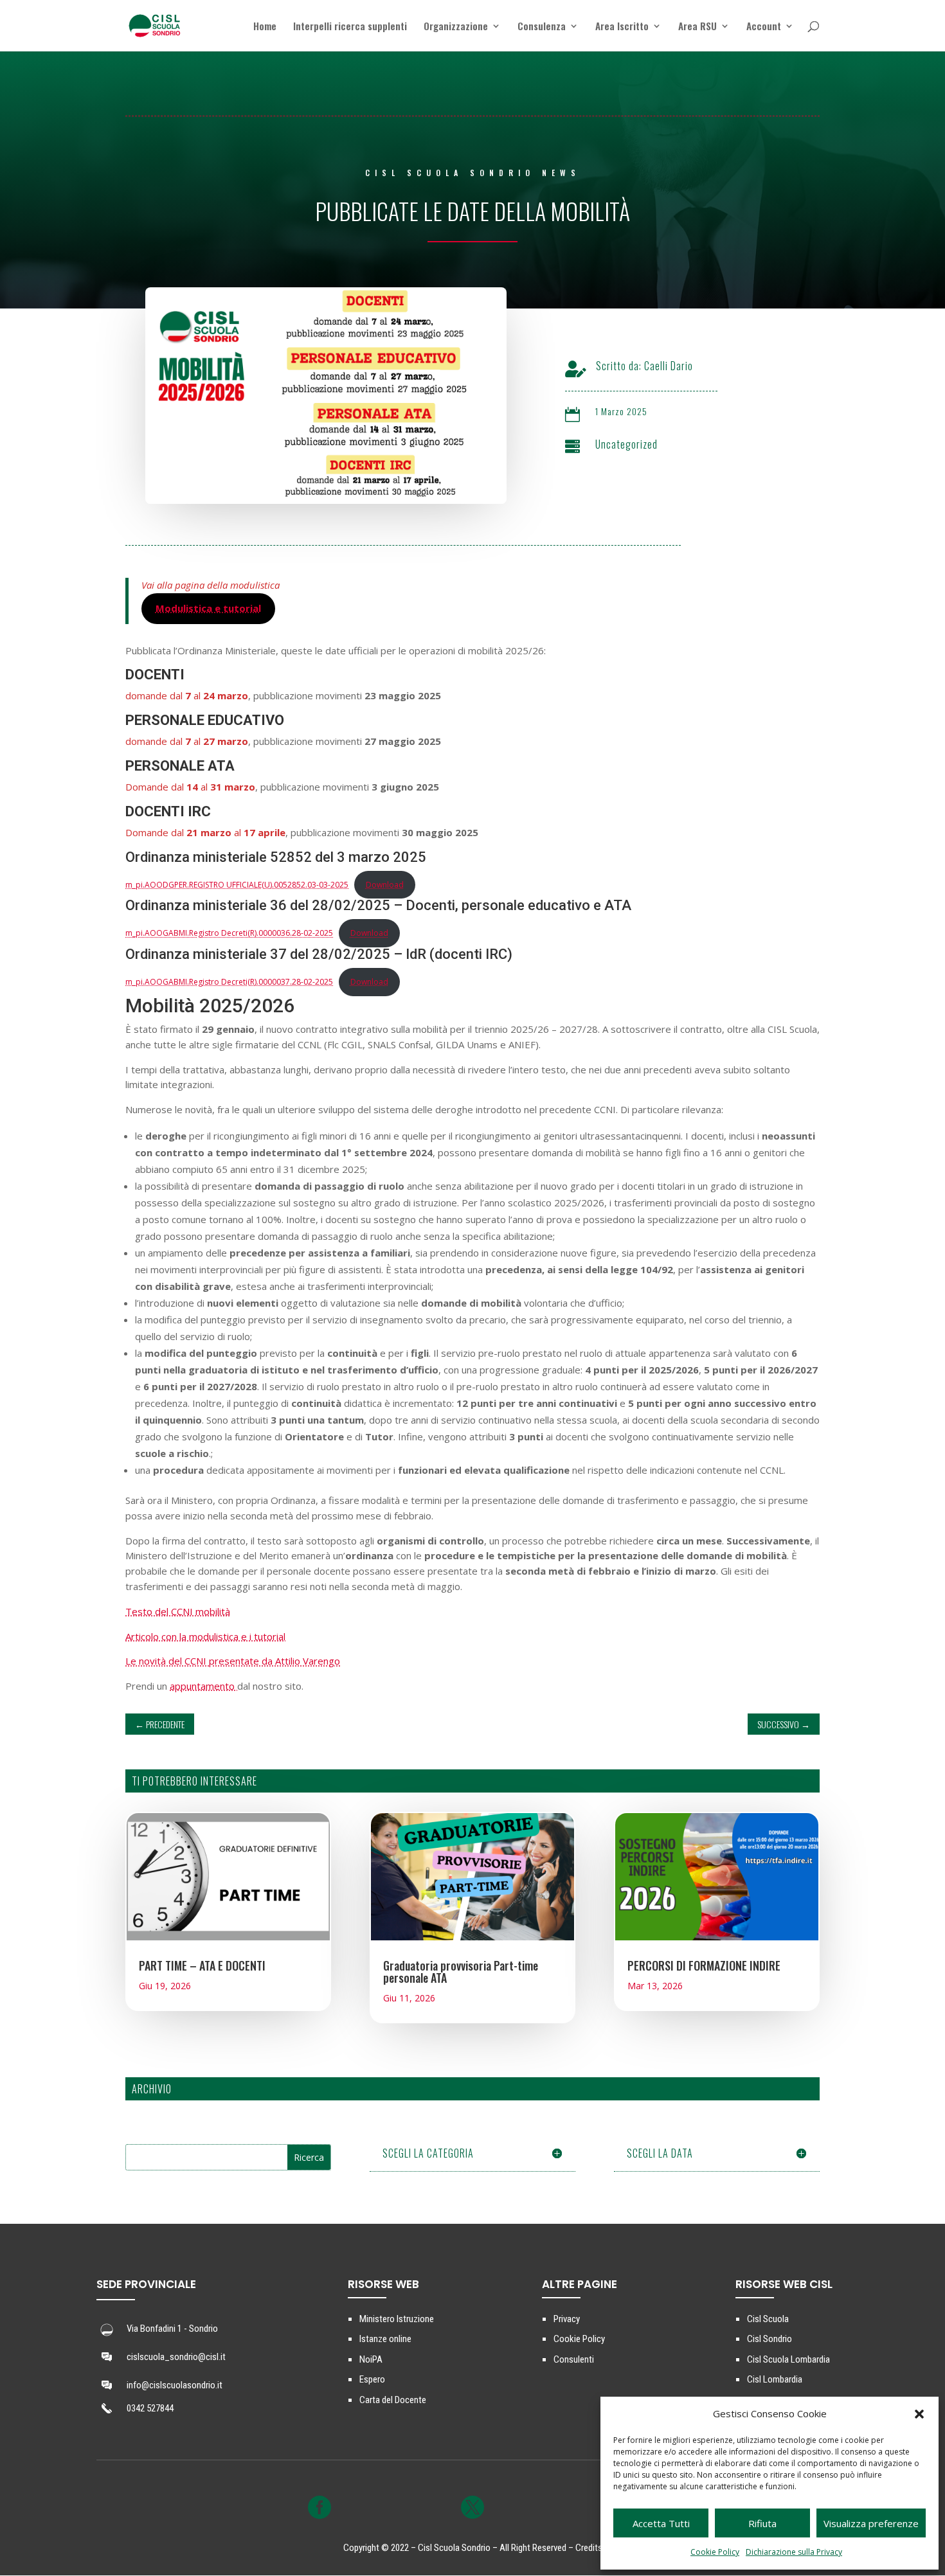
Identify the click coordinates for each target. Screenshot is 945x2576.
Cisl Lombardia (775, 2379)
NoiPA (371, 2359)
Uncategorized (626, 444)
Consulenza (542, 27)
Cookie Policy (715, 2552)
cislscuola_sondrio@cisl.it (176, 2357)
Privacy (567, 2319)
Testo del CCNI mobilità (178, 1611)
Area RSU (697, 27)
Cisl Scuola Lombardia (788, 2359)
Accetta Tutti (661, 2523)
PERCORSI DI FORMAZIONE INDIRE (704, 1965)
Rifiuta (762, 2523)
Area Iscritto (622, 27)
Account (764, 27)
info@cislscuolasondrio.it (175, 2385)
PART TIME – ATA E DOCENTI (202, 1965)
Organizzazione (456, 27)
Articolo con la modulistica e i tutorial (205, 1636)
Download (385, 885)
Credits (589, 2548)
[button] (919, 2414)
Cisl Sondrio (770, 2339)
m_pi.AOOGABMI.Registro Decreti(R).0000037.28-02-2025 (229, 982)
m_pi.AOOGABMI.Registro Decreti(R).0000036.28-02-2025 (229, 933)
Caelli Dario (669, 366)
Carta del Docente (393, 2400)
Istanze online (385, 2339)
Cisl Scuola (768, 2319)
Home (265, 27)
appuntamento (203, 1686)
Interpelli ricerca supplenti (350, 27)
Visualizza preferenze (871, 2523)
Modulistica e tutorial (208, 608)
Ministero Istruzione (397, 2319)
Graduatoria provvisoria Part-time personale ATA (461, 1972)
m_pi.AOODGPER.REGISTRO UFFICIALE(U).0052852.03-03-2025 (237, 885)
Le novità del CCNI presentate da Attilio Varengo (233, 1661)
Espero (372, 2379)
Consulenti (574, 2359)
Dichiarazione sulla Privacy (794, 2552)
